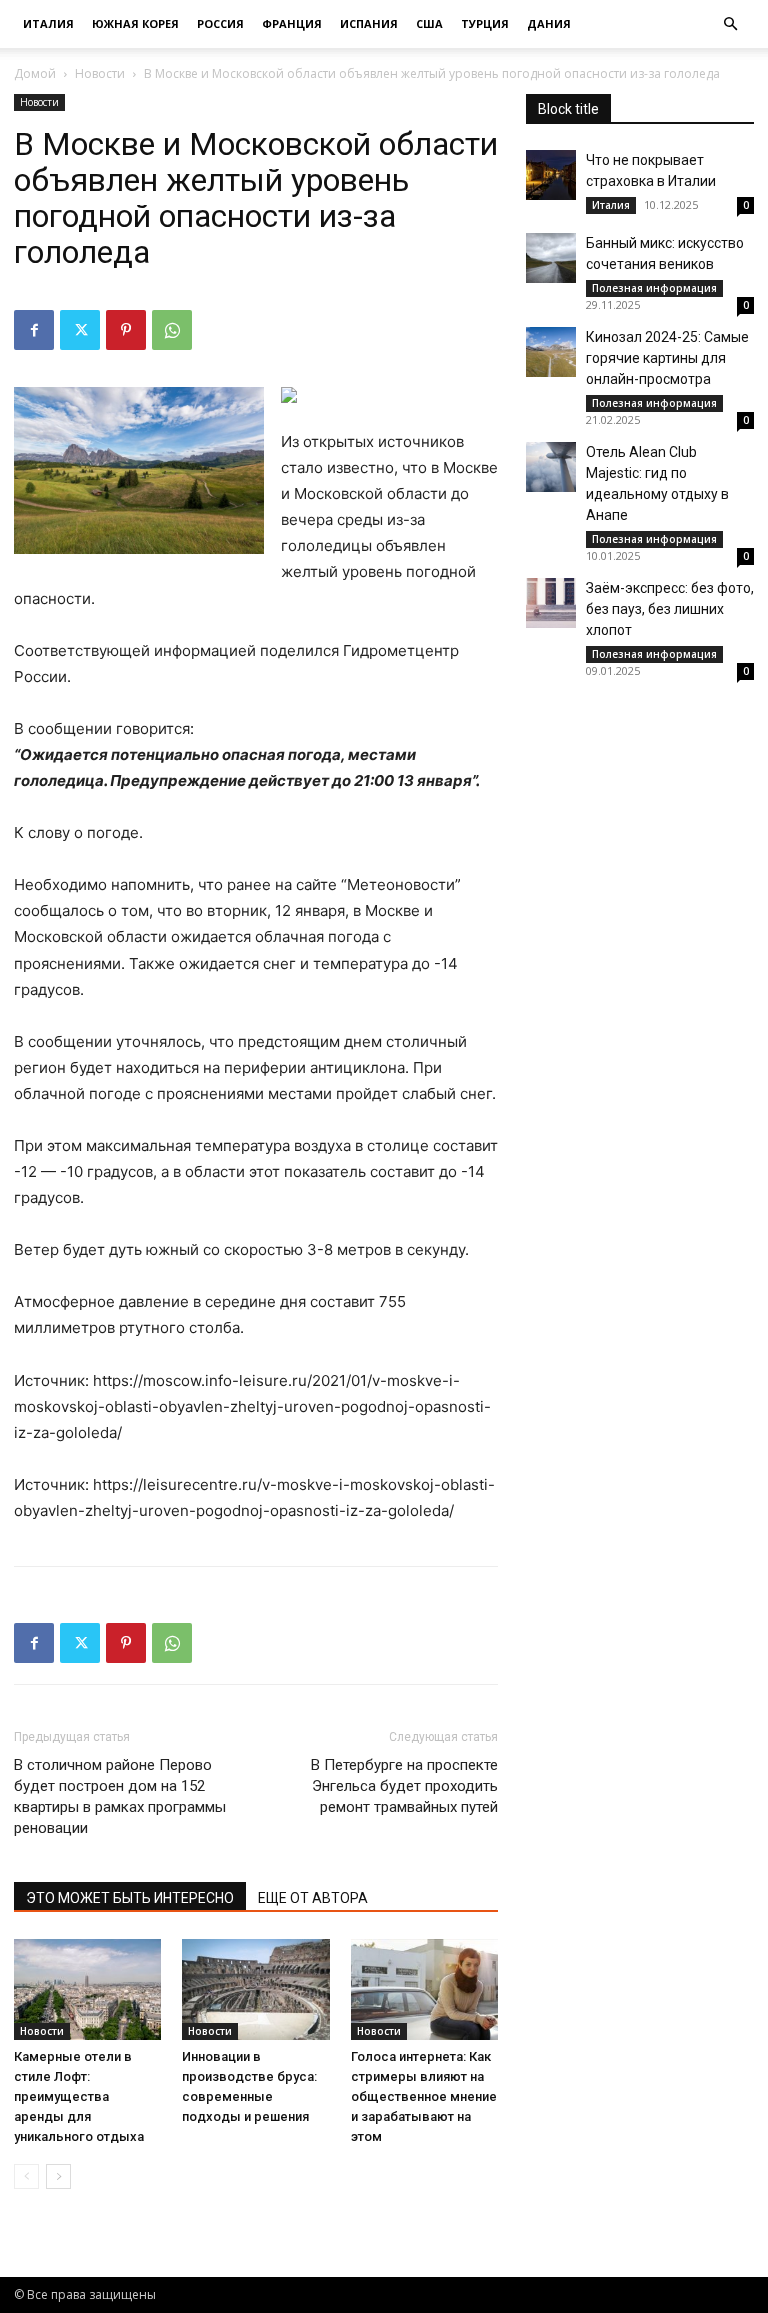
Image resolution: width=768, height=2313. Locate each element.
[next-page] (58, 2176)
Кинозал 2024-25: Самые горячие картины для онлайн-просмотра (667, 358)
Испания (369, 23)
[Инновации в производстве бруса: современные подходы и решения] (255, 1989)
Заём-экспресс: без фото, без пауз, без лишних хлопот (670, 609)
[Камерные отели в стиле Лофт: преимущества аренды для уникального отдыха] (87, 1989)
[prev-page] (26, 2176)
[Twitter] (80, 330)
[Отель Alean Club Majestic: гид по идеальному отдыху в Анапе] (551, 467)
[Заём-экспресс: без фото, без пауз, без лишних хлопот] (551, 603)
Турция (485, 23)
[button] (730, 24)
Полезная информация (654, 288)
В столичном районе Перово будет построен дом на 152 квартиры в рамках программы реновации (120, 1796)
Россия (220, 23)
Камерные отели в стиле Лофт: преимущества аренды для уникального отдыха (79, 2096)
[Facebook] (34, 330)
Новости (100, 73)
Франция (292, 23)
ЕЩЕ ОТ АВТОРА (313, 1898)
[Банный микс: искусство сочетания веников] (551, 258)
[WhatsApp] (172, 330)
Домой (35, 73)
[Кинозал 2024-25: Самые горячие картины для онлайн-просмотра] (551, 352)
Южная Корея (135, 23)
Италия (48, 23)
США (429, 23)
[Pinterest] (126, 330)
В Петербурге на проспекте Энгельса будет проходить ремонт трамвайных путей (404, 1786)
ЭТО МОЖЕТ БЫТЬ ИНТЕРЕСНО (130, 1898)
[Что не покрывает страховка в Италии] (551, 175)
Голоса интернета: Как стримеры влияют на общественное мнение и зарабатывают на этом (424, 2096)
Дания (549, 23)
